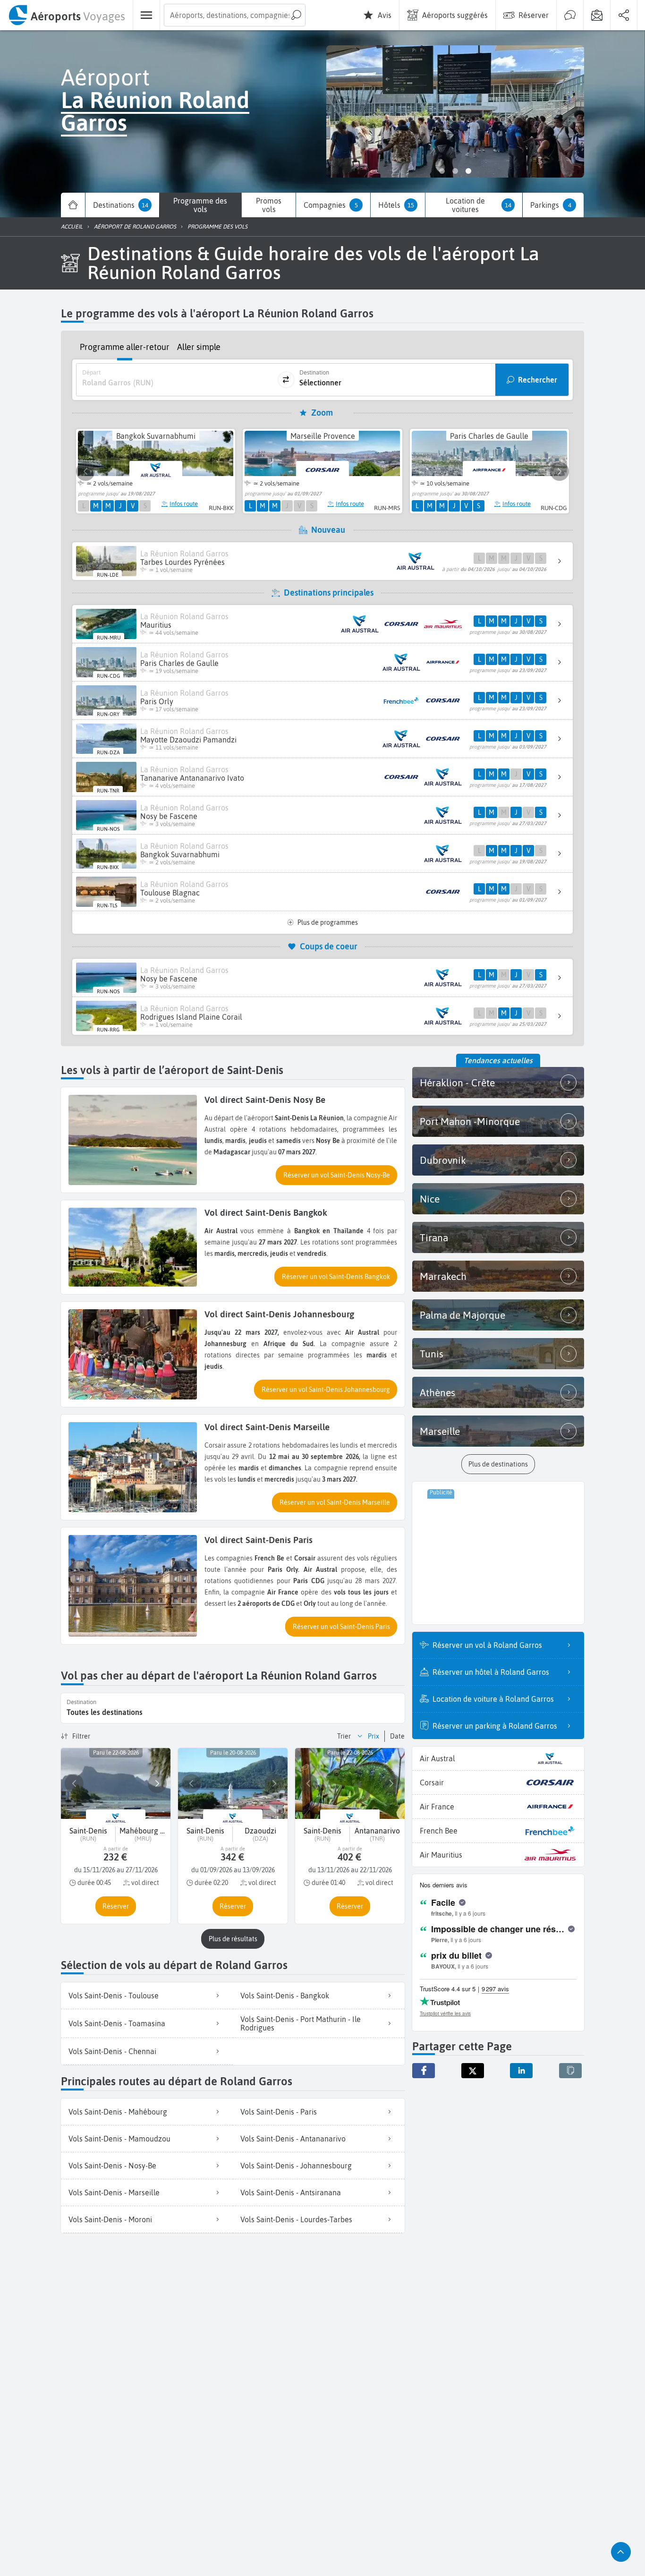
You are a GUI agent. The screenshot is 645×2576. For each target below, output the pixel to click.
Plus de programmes (328, 922)
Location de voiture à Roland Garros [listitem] (493, 1699)
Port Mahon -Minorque (470, 1121)
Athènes (437, 1392)
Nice (430, 1199)
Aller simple (199, 347)
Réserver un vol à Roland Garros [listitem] (487, 1645)
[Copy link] (570, 2071)
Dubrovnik (443, 1160)
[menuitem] (66, 15)
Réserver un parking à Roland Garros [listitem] (495, 1726)
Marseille (440, 1431)
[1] (442, 171)
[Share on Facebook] (424, 2071)
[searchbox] (235, 15)
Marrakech (443, 1276)
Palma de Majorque (463, 1315)
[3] (468, 171)
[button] (336, 1175)
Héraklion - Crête (457, 1083)
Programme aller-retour (125, 347)
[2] (455, 171)
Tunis (432, 1354)
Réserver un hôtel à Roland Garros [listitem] (491, 1672)
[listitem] (147, 1996)
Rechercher (538, 380)
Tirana (434, 1237)
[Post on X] (473, 2071)
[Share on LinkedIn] (521, 2071)
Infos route (184, 504)
